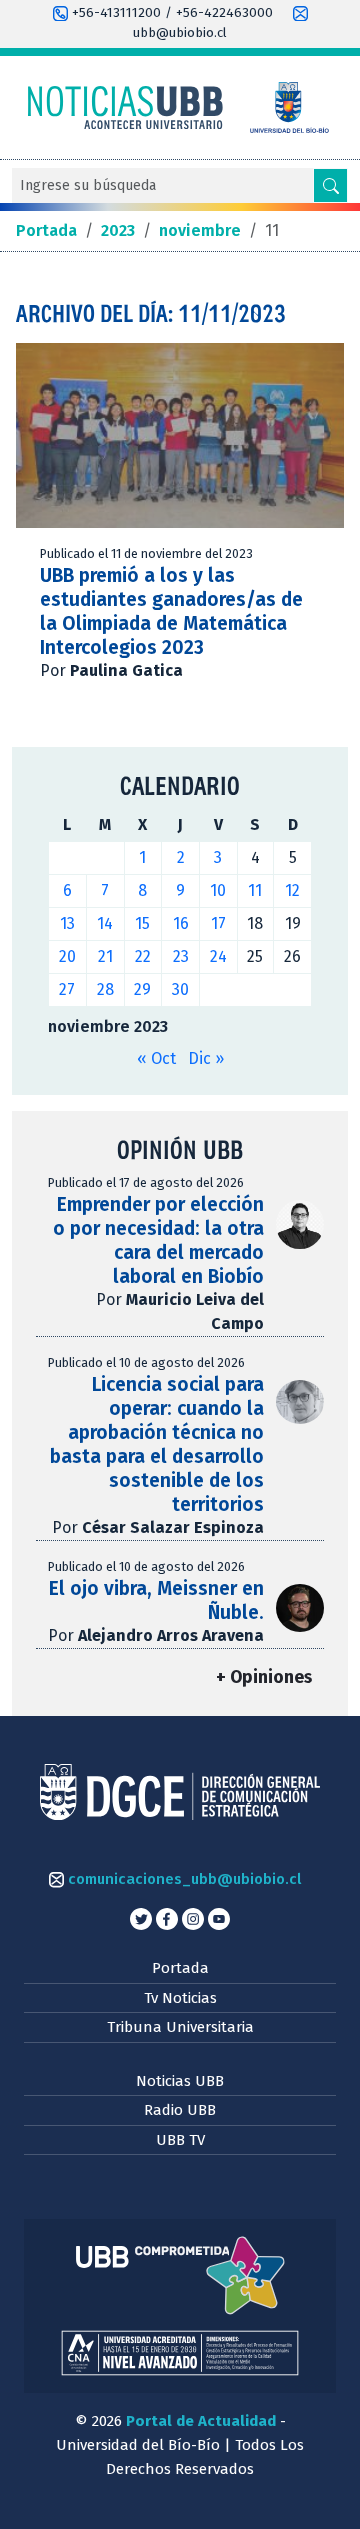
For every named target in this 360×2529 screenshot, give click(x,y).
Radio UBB (180, 2110)
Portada (180, 1968)
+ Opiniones (264, 1677)
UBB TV (180, 2140)
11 (255, 890)
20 (67, 956)
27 (67, 989)
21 (105, 956)
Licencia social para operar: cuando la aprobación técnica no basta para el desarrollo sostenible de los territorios (157, 1444)
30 (180, 989)
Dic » (206, 1058)
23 (181, 956)
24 (218, 956)
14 (105, 923)
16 (181, 923)
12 (292, 890)
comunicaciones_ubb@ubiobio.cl (182, 1879)
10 (218, 890)
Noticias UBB (180, 2081)
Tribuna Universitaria (180, 2027)
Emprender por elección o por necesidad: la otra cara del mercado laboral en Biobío (158, 1240)
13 (67, 923)
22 (143, 956)
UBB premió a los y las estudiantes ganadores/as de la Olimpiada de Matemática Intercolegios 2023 (171, 611)
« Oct (156, 1058)
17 (218, 923)
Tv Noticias (180, 1998)
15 (142, 923)
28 (105, 989)
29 (142, 989)
